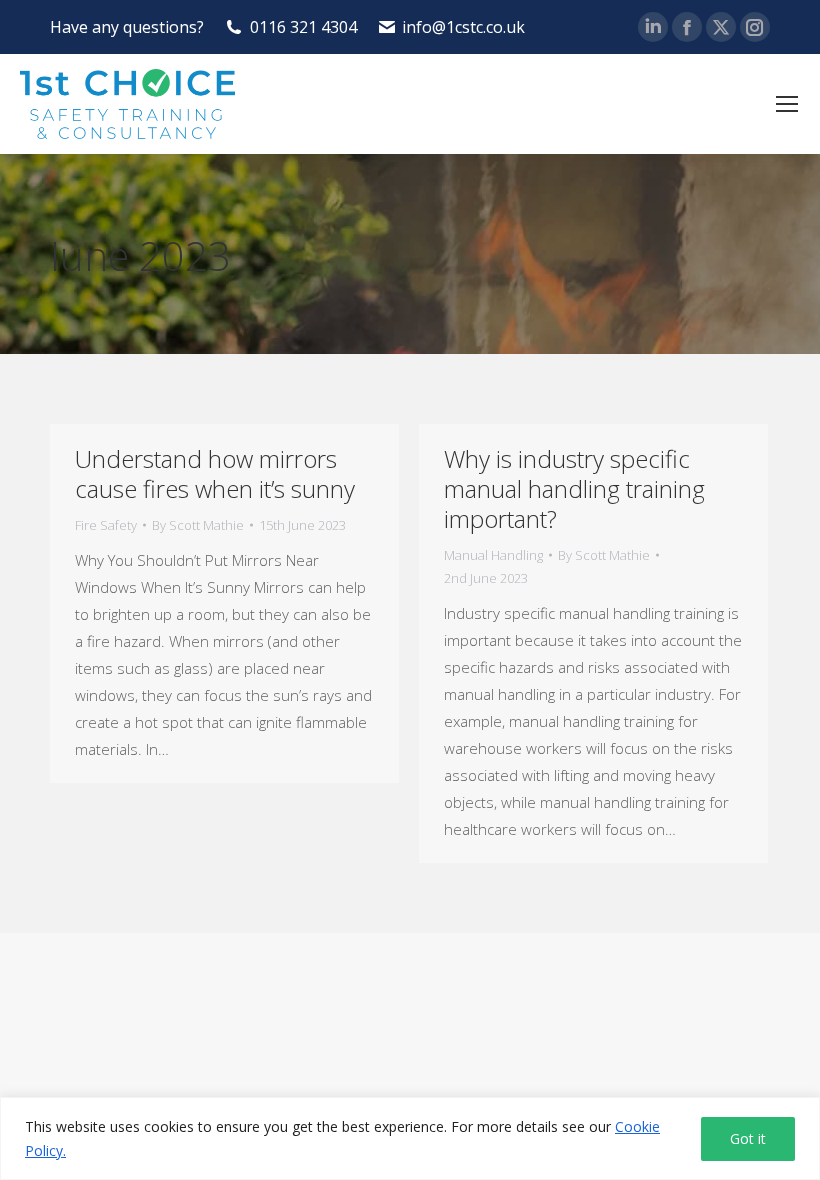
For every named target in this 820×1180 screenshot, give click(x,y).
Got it (748, 1138)
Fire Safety (106, 525)
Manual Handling (493, 555)
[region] (410, 1138)
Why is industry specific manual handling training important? (574, 488)
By (198, 525)
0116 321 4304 (303, 27)
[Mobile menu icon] (787, 104)
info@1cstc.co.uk (463, 27)
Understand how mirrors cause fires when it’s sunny (215, 473)
